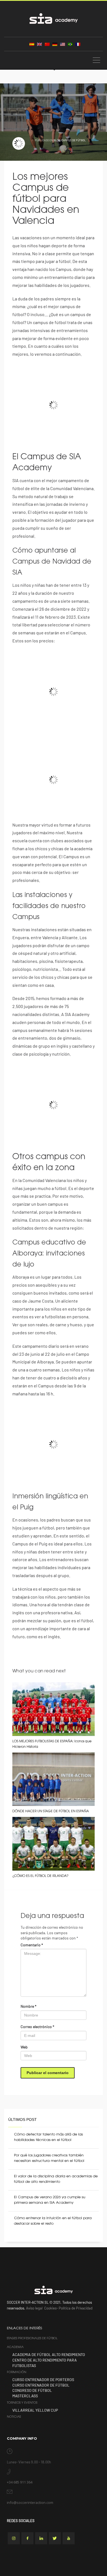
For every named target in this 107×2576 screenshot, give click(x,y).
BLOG (57, 140)
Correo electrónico (37, 2027)
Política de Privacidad (76, 2308)
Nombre (29, 2006)
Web (24, 2047)
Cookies (50, 2308)
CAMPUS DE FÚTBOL (74, 140)
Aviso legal (34, 2308)
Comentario (32, 1945)
